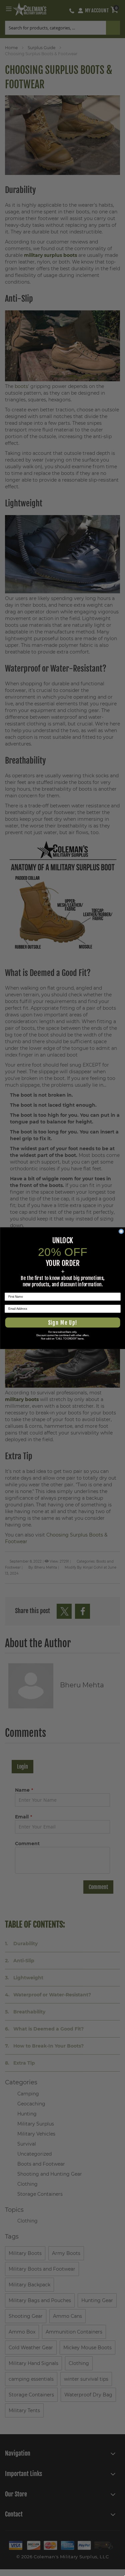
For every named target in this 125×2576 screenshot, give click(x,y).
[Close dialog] (121, 1231)
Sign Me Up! (62, 1322)
